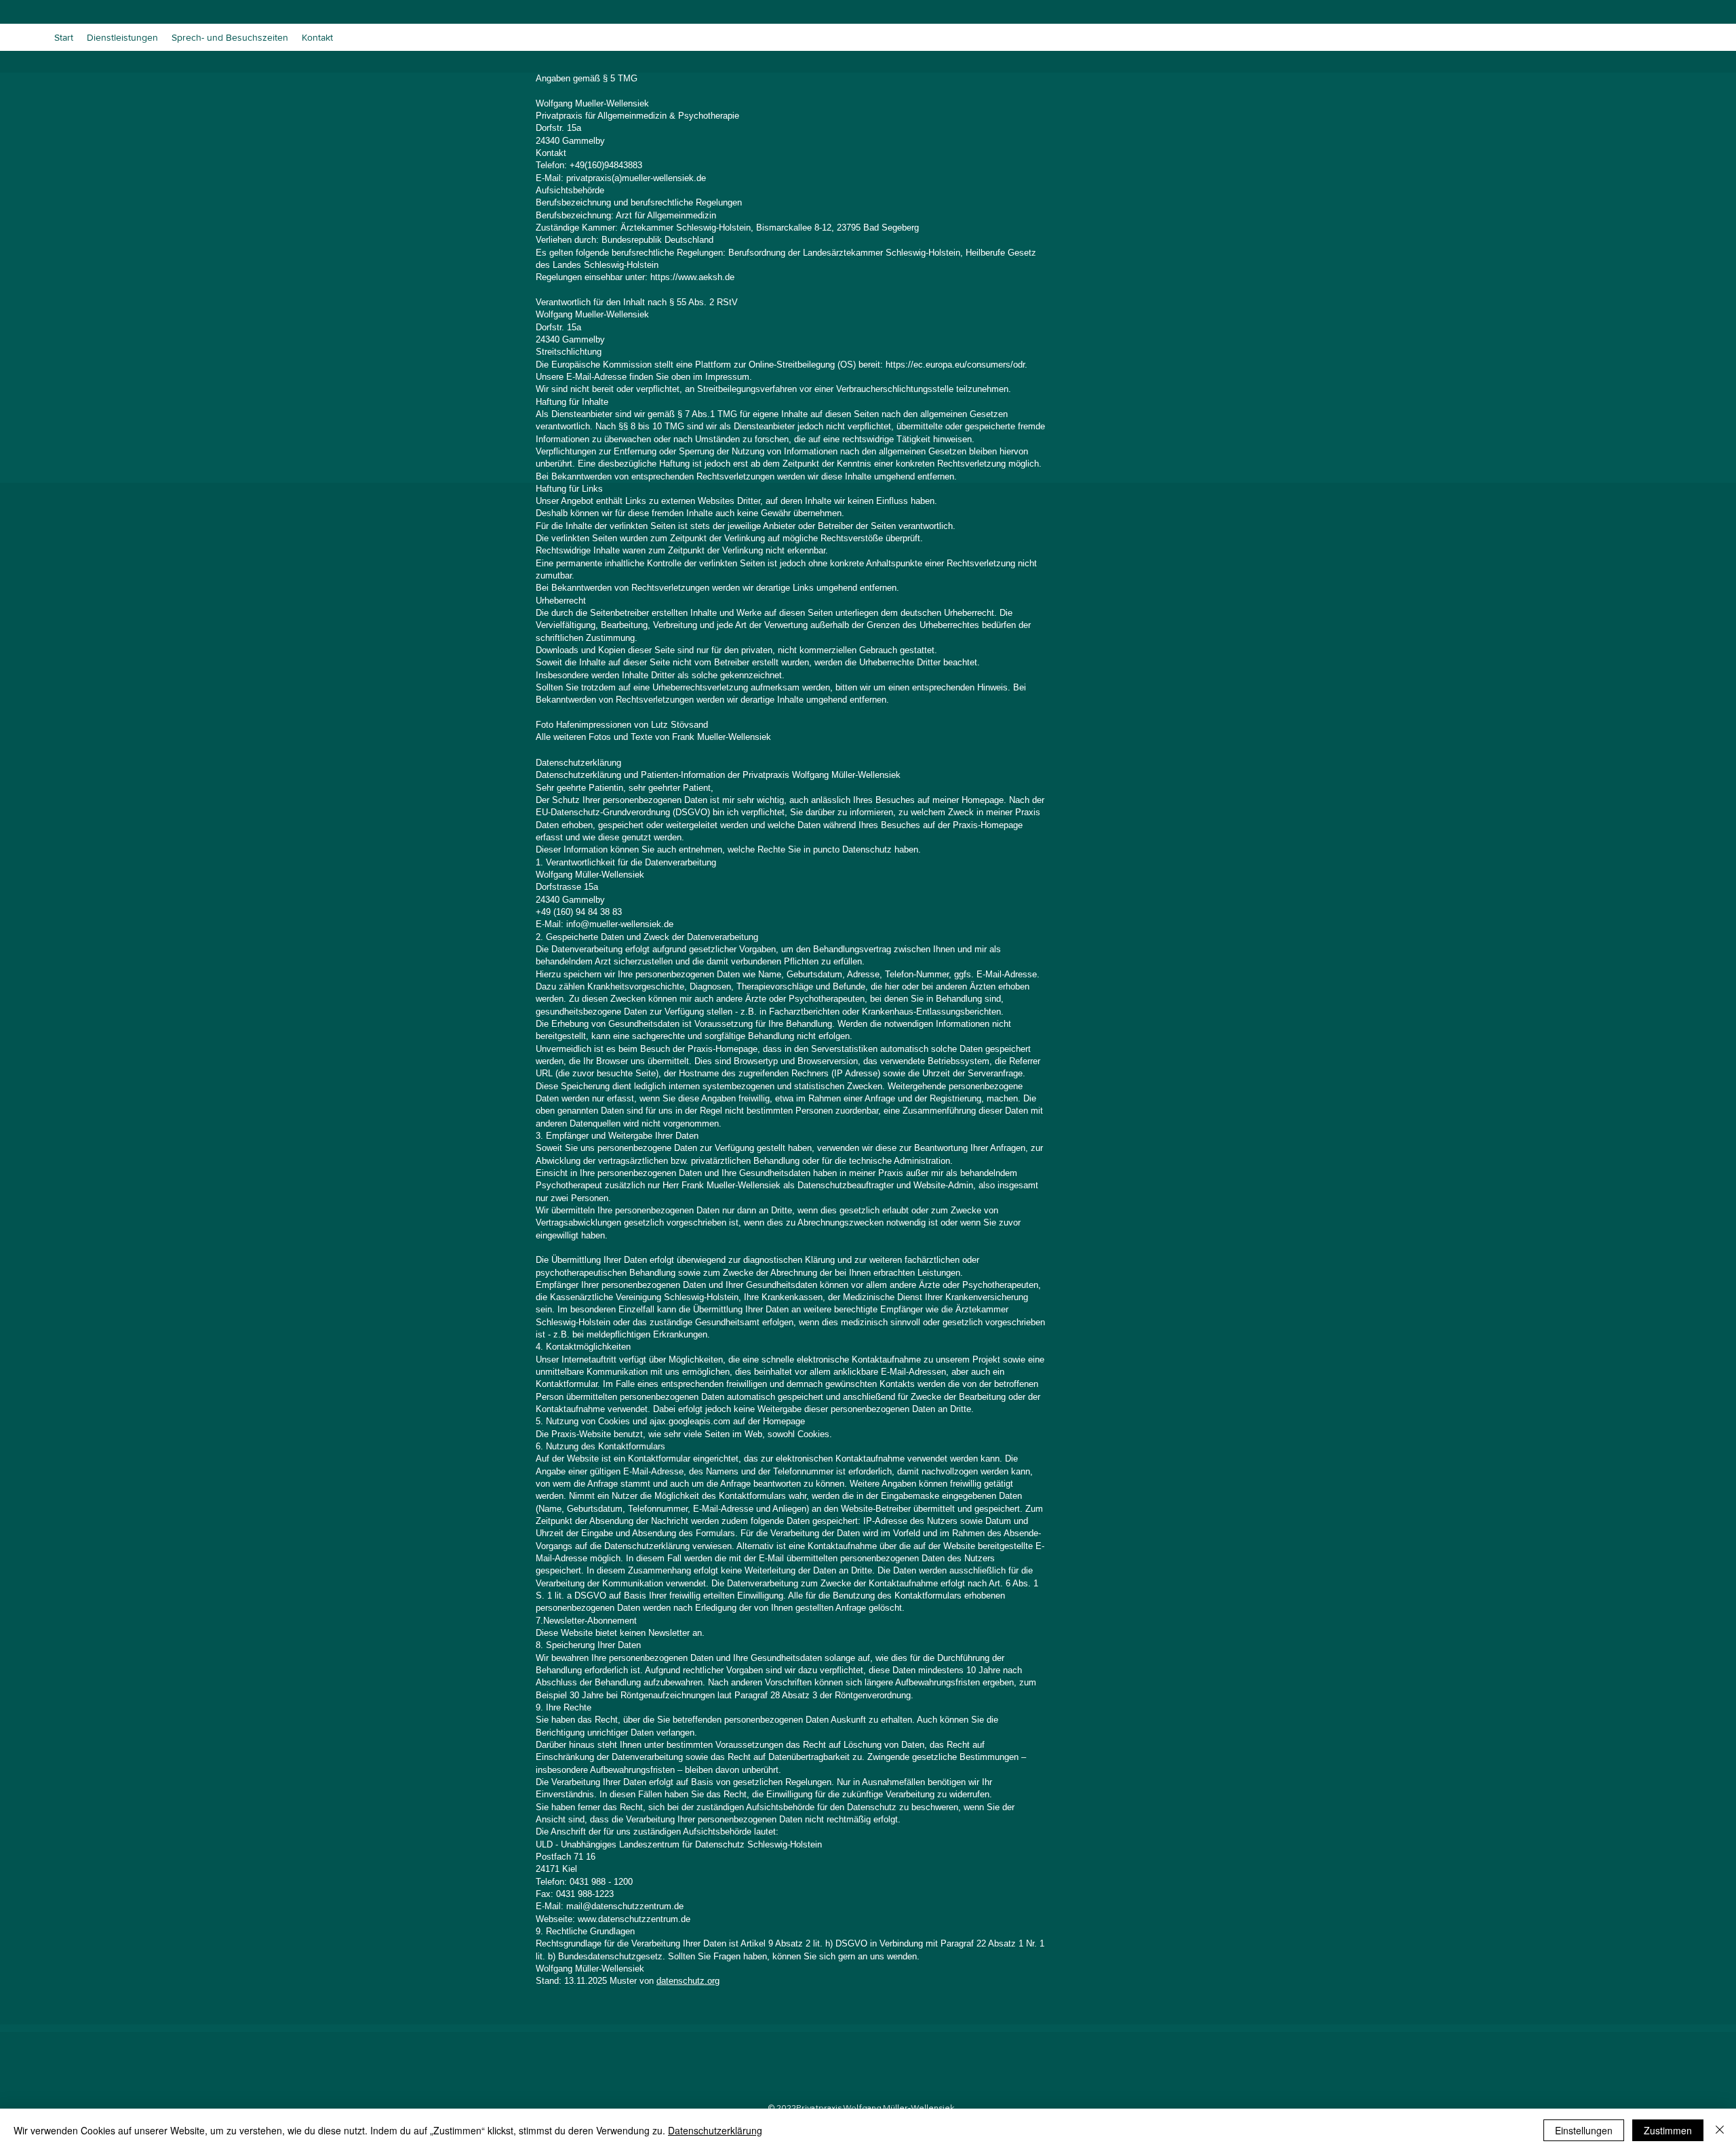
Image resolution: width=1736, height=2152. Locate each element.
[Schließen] (1720, 2130)
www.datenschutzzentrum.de (634, 1919)
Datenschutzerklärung (715, 2130)
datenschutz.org (688, 1981)
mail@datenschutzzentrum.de (625, 1906)
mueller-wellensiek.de (631, 924)
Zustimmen (1668, 2130)
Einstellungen (1584, 2130)
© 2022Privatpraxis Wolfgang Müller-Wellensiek (861, 2108)
